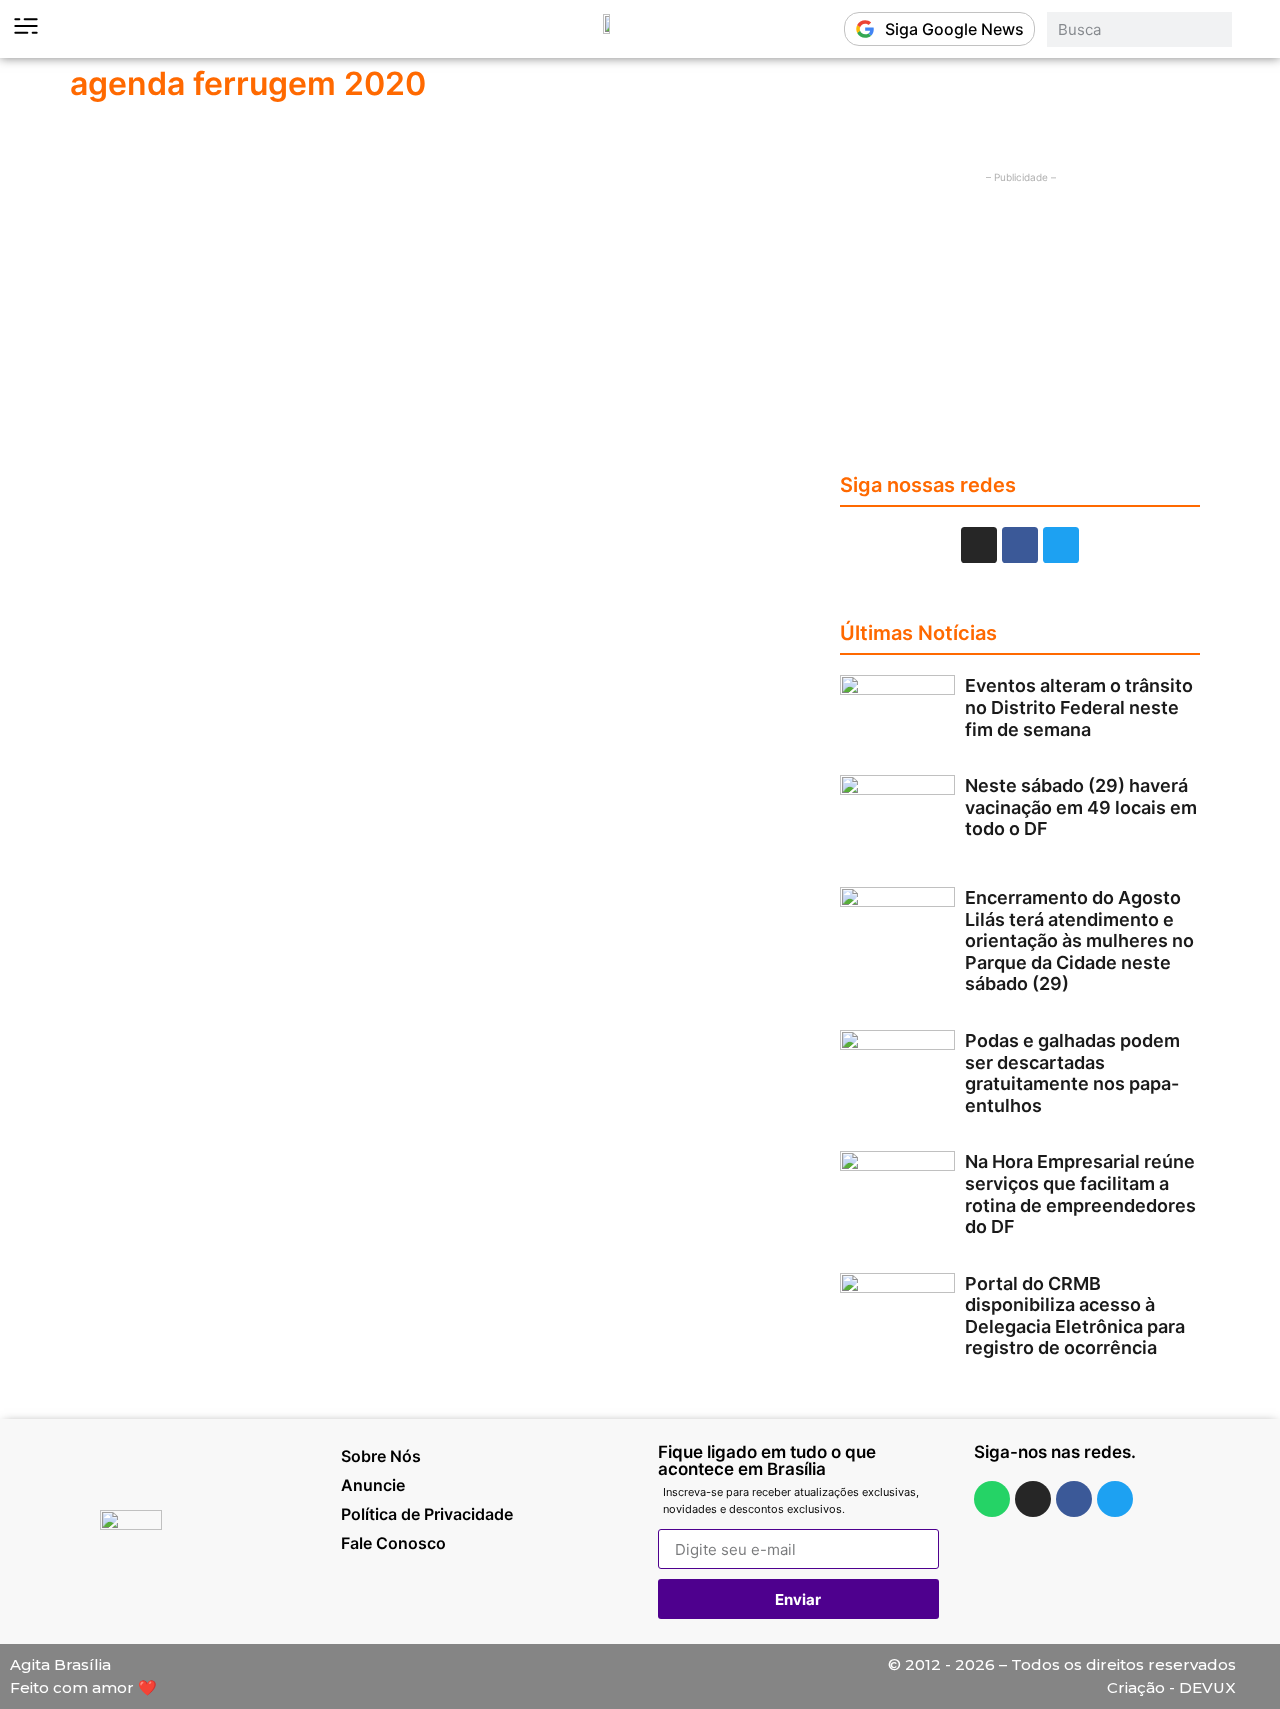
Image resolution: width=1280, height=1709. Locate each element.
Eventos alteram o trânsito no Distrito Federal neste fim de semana (1079, 707)
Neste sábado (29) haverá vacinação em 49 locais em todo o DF (1081, 807)
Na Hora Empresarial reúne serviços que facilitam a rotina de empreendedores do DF (1080, 1194)
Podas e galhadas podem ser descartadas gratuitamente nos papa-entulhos (1072, 1073)
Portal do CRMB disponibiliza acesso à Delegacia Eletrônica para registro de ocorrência (1075, 1316)
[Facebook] (1020, 545)
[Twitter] (1061, 545)
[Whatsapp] (992, 1499)
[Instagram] (979, 545)
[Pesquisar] (1251, 29)
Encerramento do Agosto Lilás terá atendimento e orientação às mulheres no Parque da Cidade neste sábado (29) (1079, 940)
